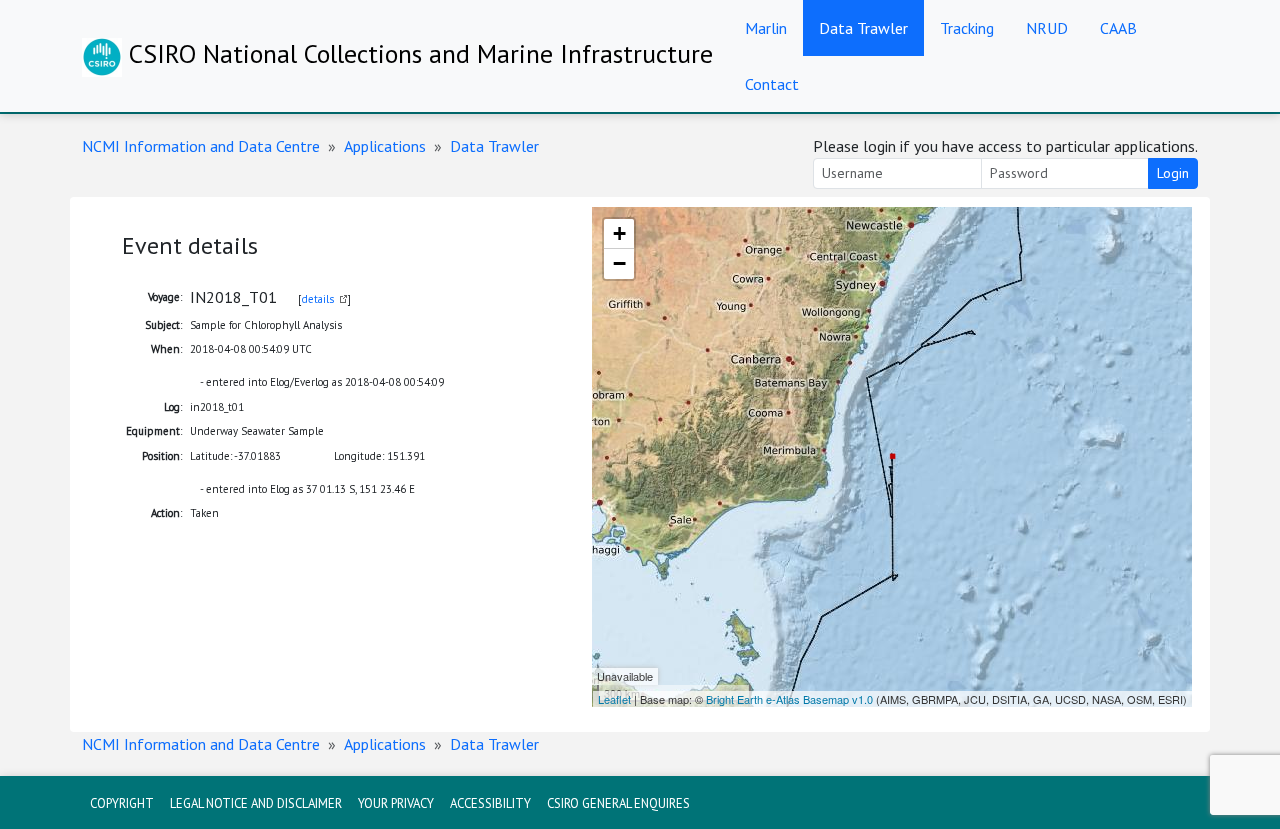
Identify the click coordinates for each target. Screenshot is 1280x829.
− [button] (619, 263)
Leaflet (614, 699)
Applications (385, 146)
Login (1173, 173)
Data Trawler (863, 28)
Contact (772, 84)
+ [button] (619, 233)
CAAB (1118, 28)
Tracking (967, 28)
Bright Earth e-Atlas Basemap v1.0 (789, 699)
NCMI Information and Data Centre (201, 146)
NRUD (1047, 28)
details (318, 299)
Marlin (766, 28)
